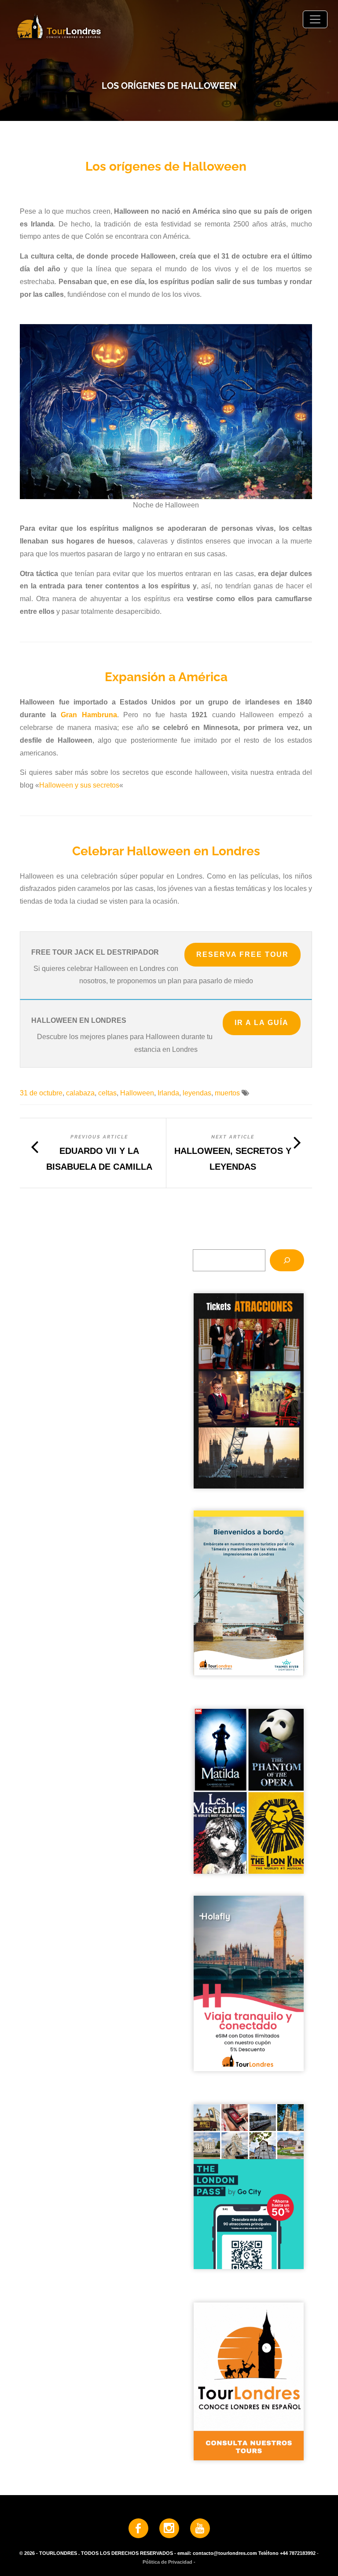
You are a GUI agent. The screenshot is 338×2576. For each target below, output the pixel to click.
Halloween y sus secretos (79, 785)
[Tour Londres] (169, 26)
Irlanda (168, 1093)
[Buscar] (287, 1260)
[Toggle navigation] (315, 19)
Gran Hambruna (89, 715)
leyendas (197, 1093)
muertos (227, 1093)
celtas (107, 1093)
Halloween (137, 1093)
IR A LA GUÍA (262, 1023)
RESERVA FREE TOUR (242, 954)
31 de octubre (41, 1093)
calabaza (80, 1093)
